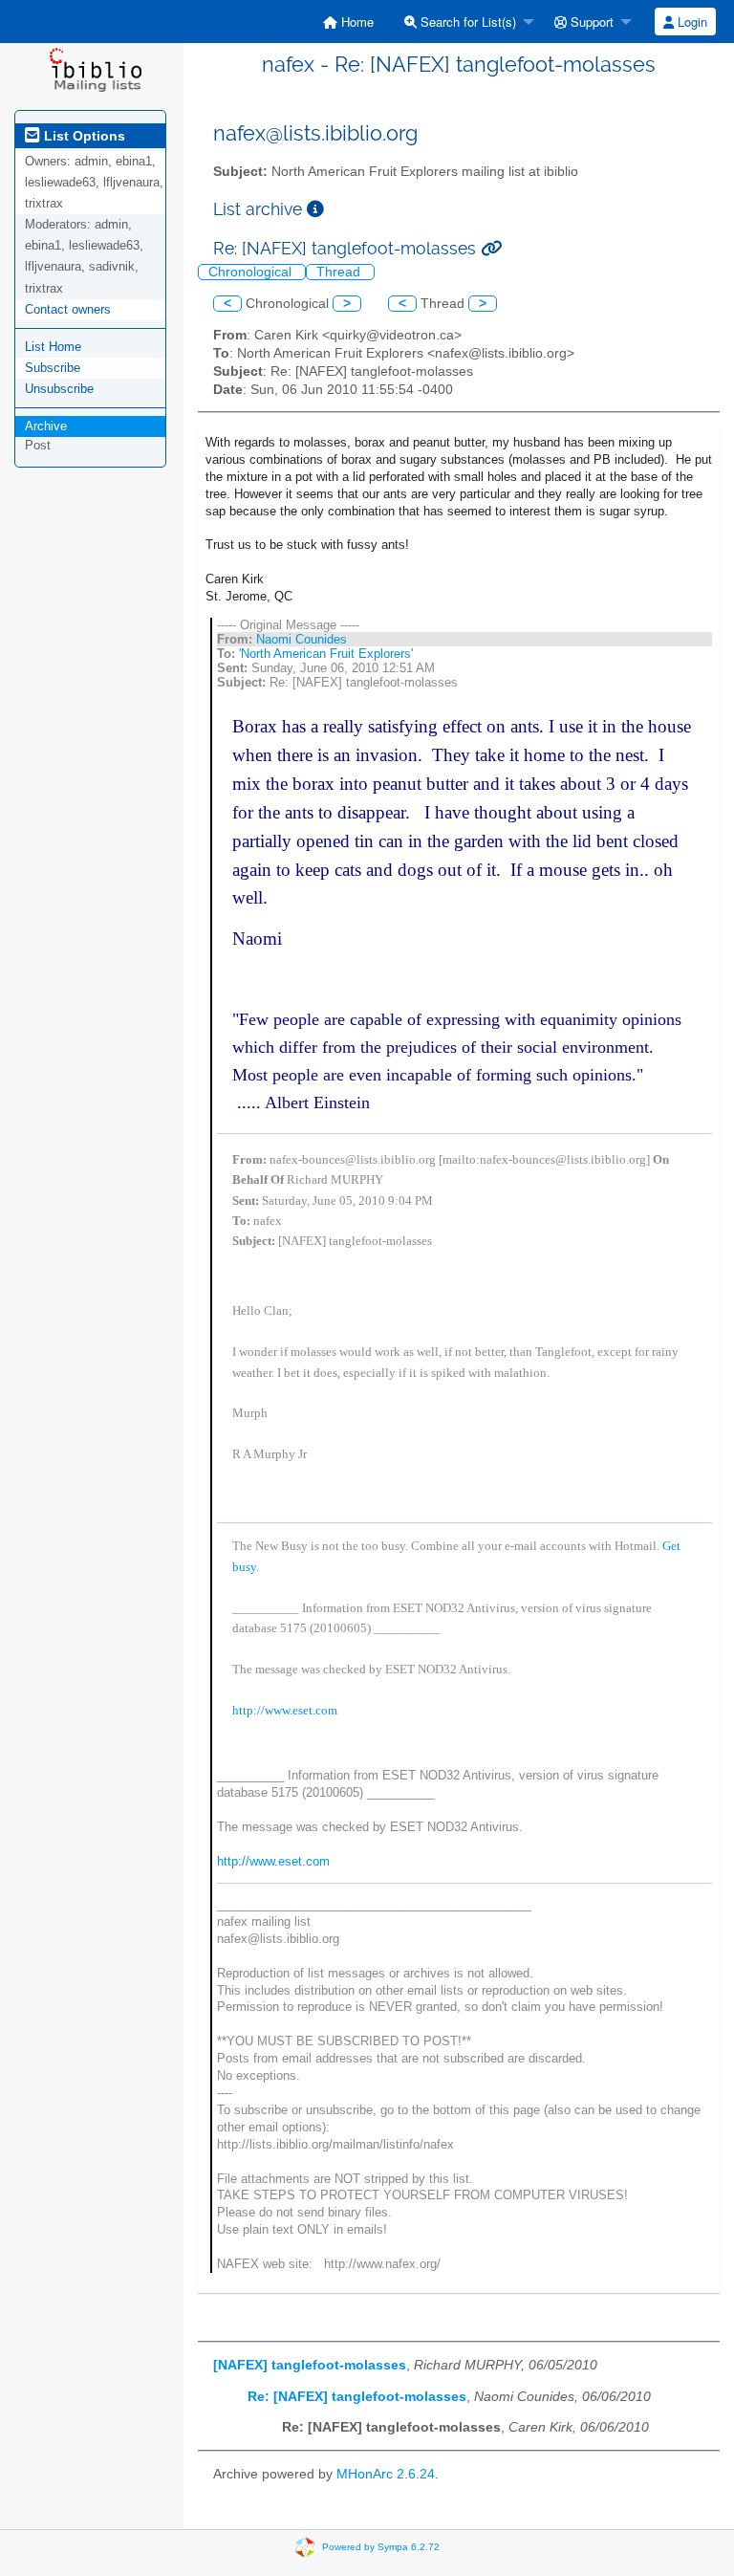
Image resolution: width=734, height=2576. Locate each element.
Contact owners (68, 309)
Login (691, 22)
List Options (83, 136)
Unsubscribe (59, 389)
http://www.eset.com (285, 1710)
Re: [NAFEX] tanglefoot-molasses (357, 2397)
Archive (46, 426)
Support (590, 22)
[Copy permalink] (491, 248)
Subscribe (53, 368)
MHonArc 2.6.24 (386, 2474)
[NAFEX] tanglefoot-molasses (310, 2365)
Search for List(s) (466, 22)
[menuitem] (348, 22)
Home (356, 22)
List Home (53, 347)
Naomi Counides (302, 639)
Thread (340, 272)
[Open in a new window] (315, 209)
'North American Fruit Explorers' (326, 654)
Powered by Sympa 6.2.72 (381, 2546)
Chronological (252, 272)
